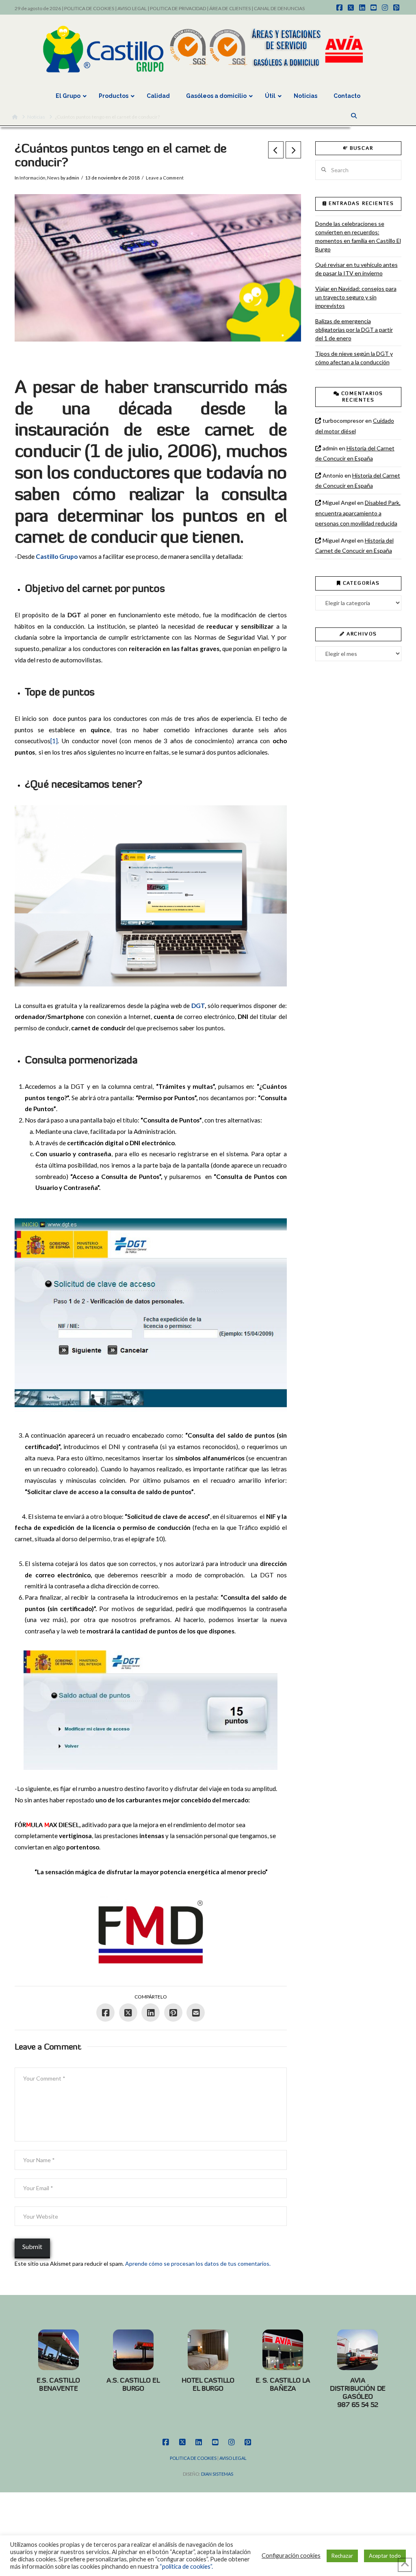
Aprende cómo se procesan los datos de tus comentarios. (198, 2263)
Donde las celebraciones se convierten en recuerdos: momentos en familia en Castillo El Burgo (358, 236)
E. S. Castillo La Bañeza (283, 2384)
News (53, 178)
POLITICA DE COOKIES (89, 8)
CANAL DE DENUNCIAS (279, 8)
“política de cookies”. (186, 2566)
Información (32, 178)
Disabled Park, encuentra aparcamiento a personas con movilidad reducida (358, 513)
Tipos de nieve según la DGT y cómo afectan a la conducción (354, 358)
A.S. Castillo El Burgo (133, 2384)
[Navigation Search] (355, 116)
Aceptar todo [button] (385, 2556)
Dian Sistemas (217, 2474)
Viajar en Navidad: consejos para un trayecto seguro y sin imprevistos (356, 297)
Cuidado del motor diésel (355, 426)
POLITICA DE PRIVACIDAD (178, 8)
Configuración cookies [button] (291, 2555)
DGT (198, 1006)
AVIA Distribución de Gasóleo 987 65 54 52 (357, 2392)
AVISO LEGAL (132, 8)
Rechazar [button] (342, 2556)
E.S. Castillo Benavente (58, 2384)
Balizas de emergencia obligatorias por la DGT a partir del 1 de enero (354, 330)
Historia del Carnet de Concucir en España (355, 453)
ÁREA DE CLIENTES (230, 8)
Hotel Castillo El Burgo (208, 2384)
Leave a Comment (165, 178)
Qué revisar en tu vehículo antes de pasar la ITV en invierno (356, 269)
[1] (54, 741)
